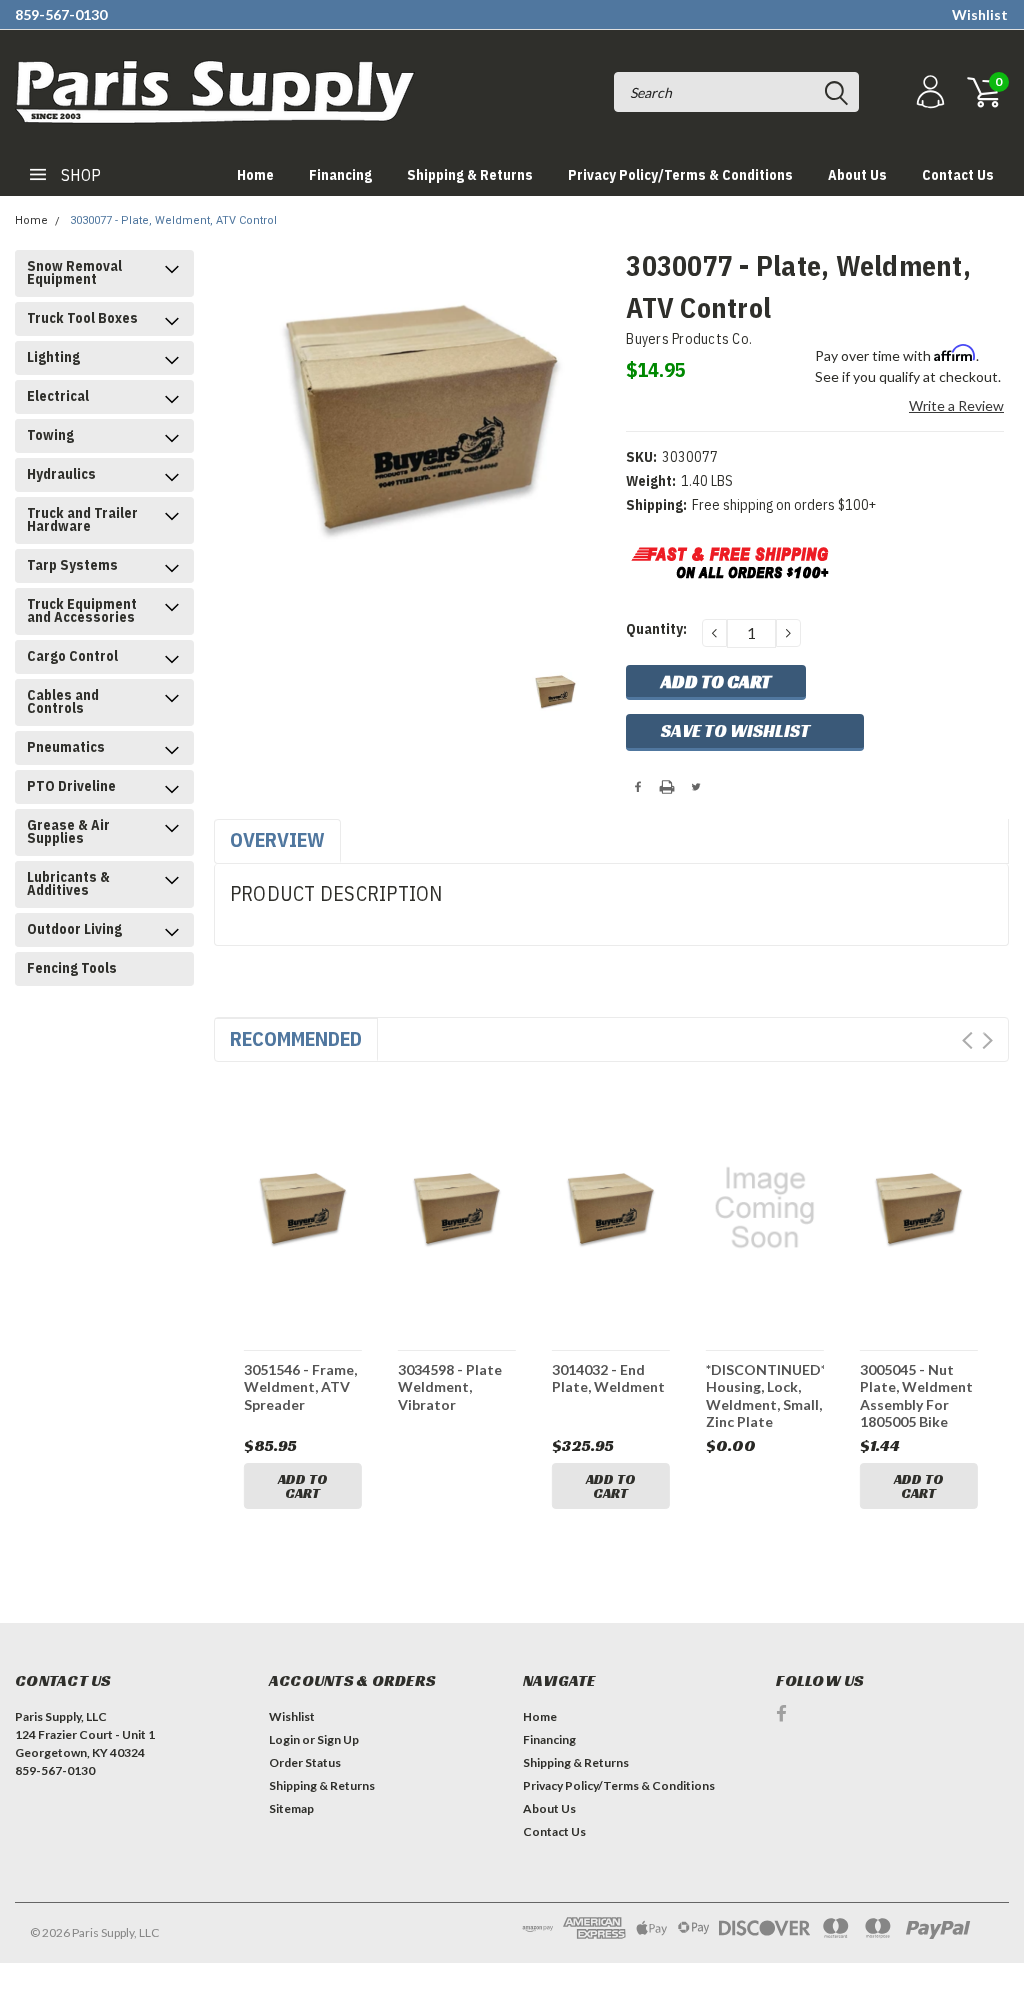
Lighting (53, 357)
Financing (340, 175)
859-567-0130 (61, 14)
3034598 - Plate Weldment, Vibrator (450, 1387)
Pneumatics (66, 747)
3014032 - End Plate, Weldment (608, 1378)
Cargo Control (72, 656)
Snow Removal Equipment (74, 272)
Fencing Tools (72, 968)
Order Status (305, 1762)
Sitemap (291, 1808)
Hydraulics (61, 474)
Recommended (296, 1038)
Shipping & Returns (470, 175)
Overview (277, 839)
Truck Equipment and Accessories (82, 610)
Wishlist (980, 14)
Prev (967, 1040)
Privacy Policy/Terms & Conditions (680, 175)
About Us (857, 175)
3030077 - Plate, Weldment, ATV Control (173, 220)
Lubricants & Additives (68, 883)
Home (255, 175)
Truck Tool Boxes (82, 318)
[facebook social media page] (781, 1713)
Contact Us (958, 175)
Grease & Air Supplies (68, 831)
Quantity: (656, 629)
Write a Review (956, 405)
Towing (50, 435)
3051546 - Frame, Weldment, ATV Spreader (300, 1387)
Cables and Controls (63, 701)
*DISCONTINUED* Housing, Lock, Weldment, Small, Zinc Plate (765, 1395)
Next (987, 1040)
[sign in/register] (928, 92)
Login (284, 1739)
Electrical (58, 396)
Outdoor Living (74, 929)
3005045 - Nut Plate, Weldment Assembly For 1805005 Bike (916, 1395)
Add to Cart (303, 1486)
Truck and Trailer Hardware (82, 519)
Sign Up (338, 1739)
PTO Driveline (71, 786)
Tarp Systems (72, 565)
